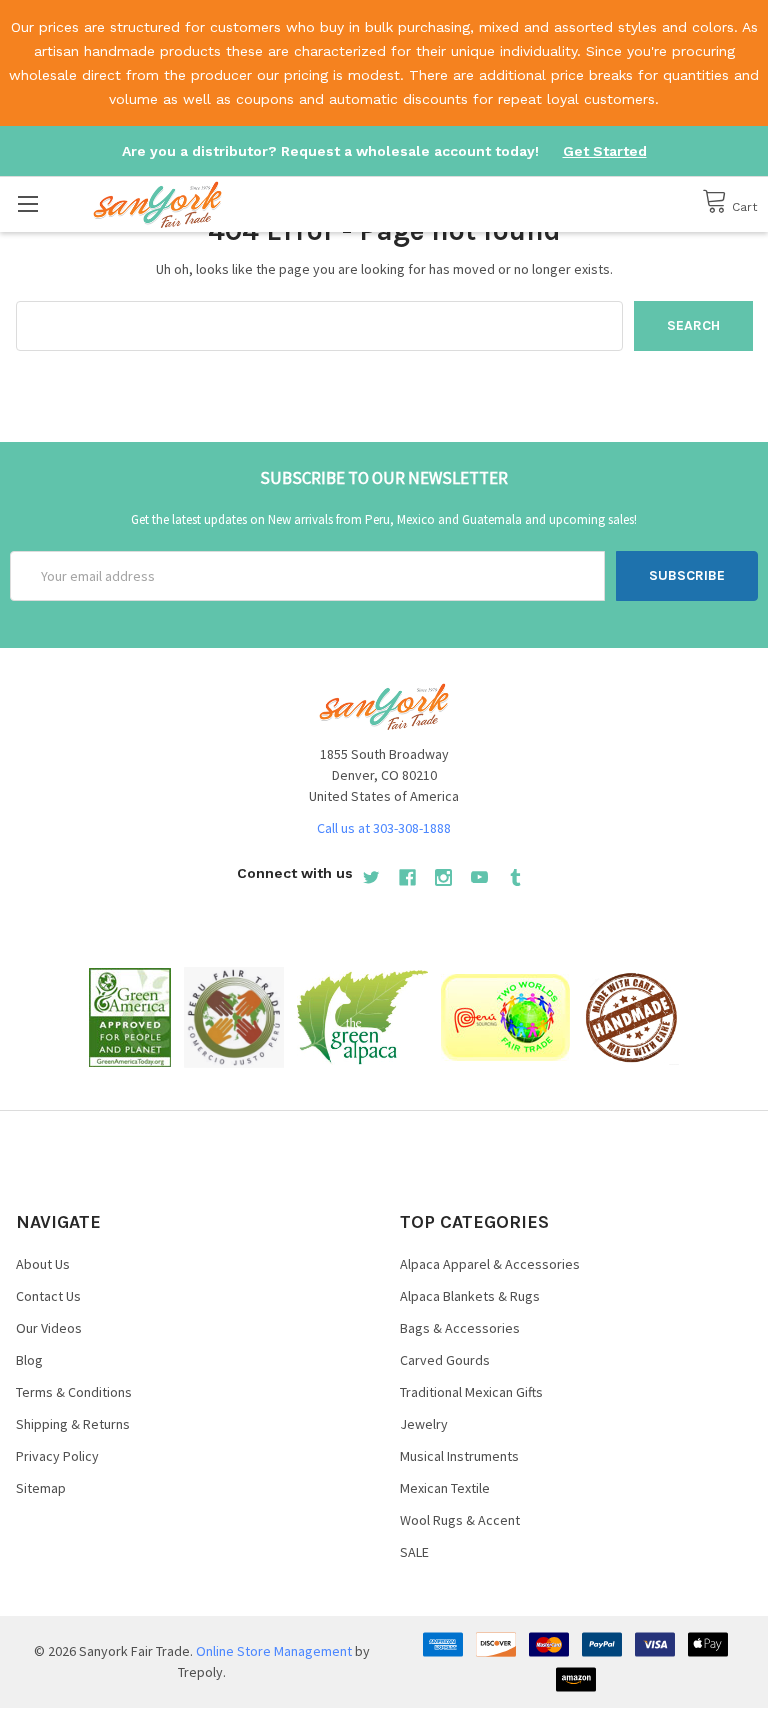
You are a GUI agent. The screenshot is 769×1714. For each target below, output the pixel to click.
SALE (414, 1552)
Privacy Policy (57, 1456)
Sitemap (41, 1488)
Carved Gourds (445, 1360)
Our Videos (49, 1328)
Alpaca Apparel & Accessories (490, 1264)
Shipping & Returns (73, 1424)
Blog (29, 1360)
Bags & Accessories (460, 1328)
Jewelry (424, 1424)
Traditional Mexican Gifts (471, 1392)
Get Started (605, 151)
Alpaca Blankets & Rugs (470, 1296)
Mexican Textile (445, 1488)
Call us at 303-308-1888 (384, 828)
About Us (43, 1264)
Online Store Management (274, 1651)
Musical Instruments (459, 1456)
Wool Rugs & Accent (460, 1520)
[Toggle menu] (27, 203)
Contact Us (48, 1296)
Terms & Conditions (74, 1392)
